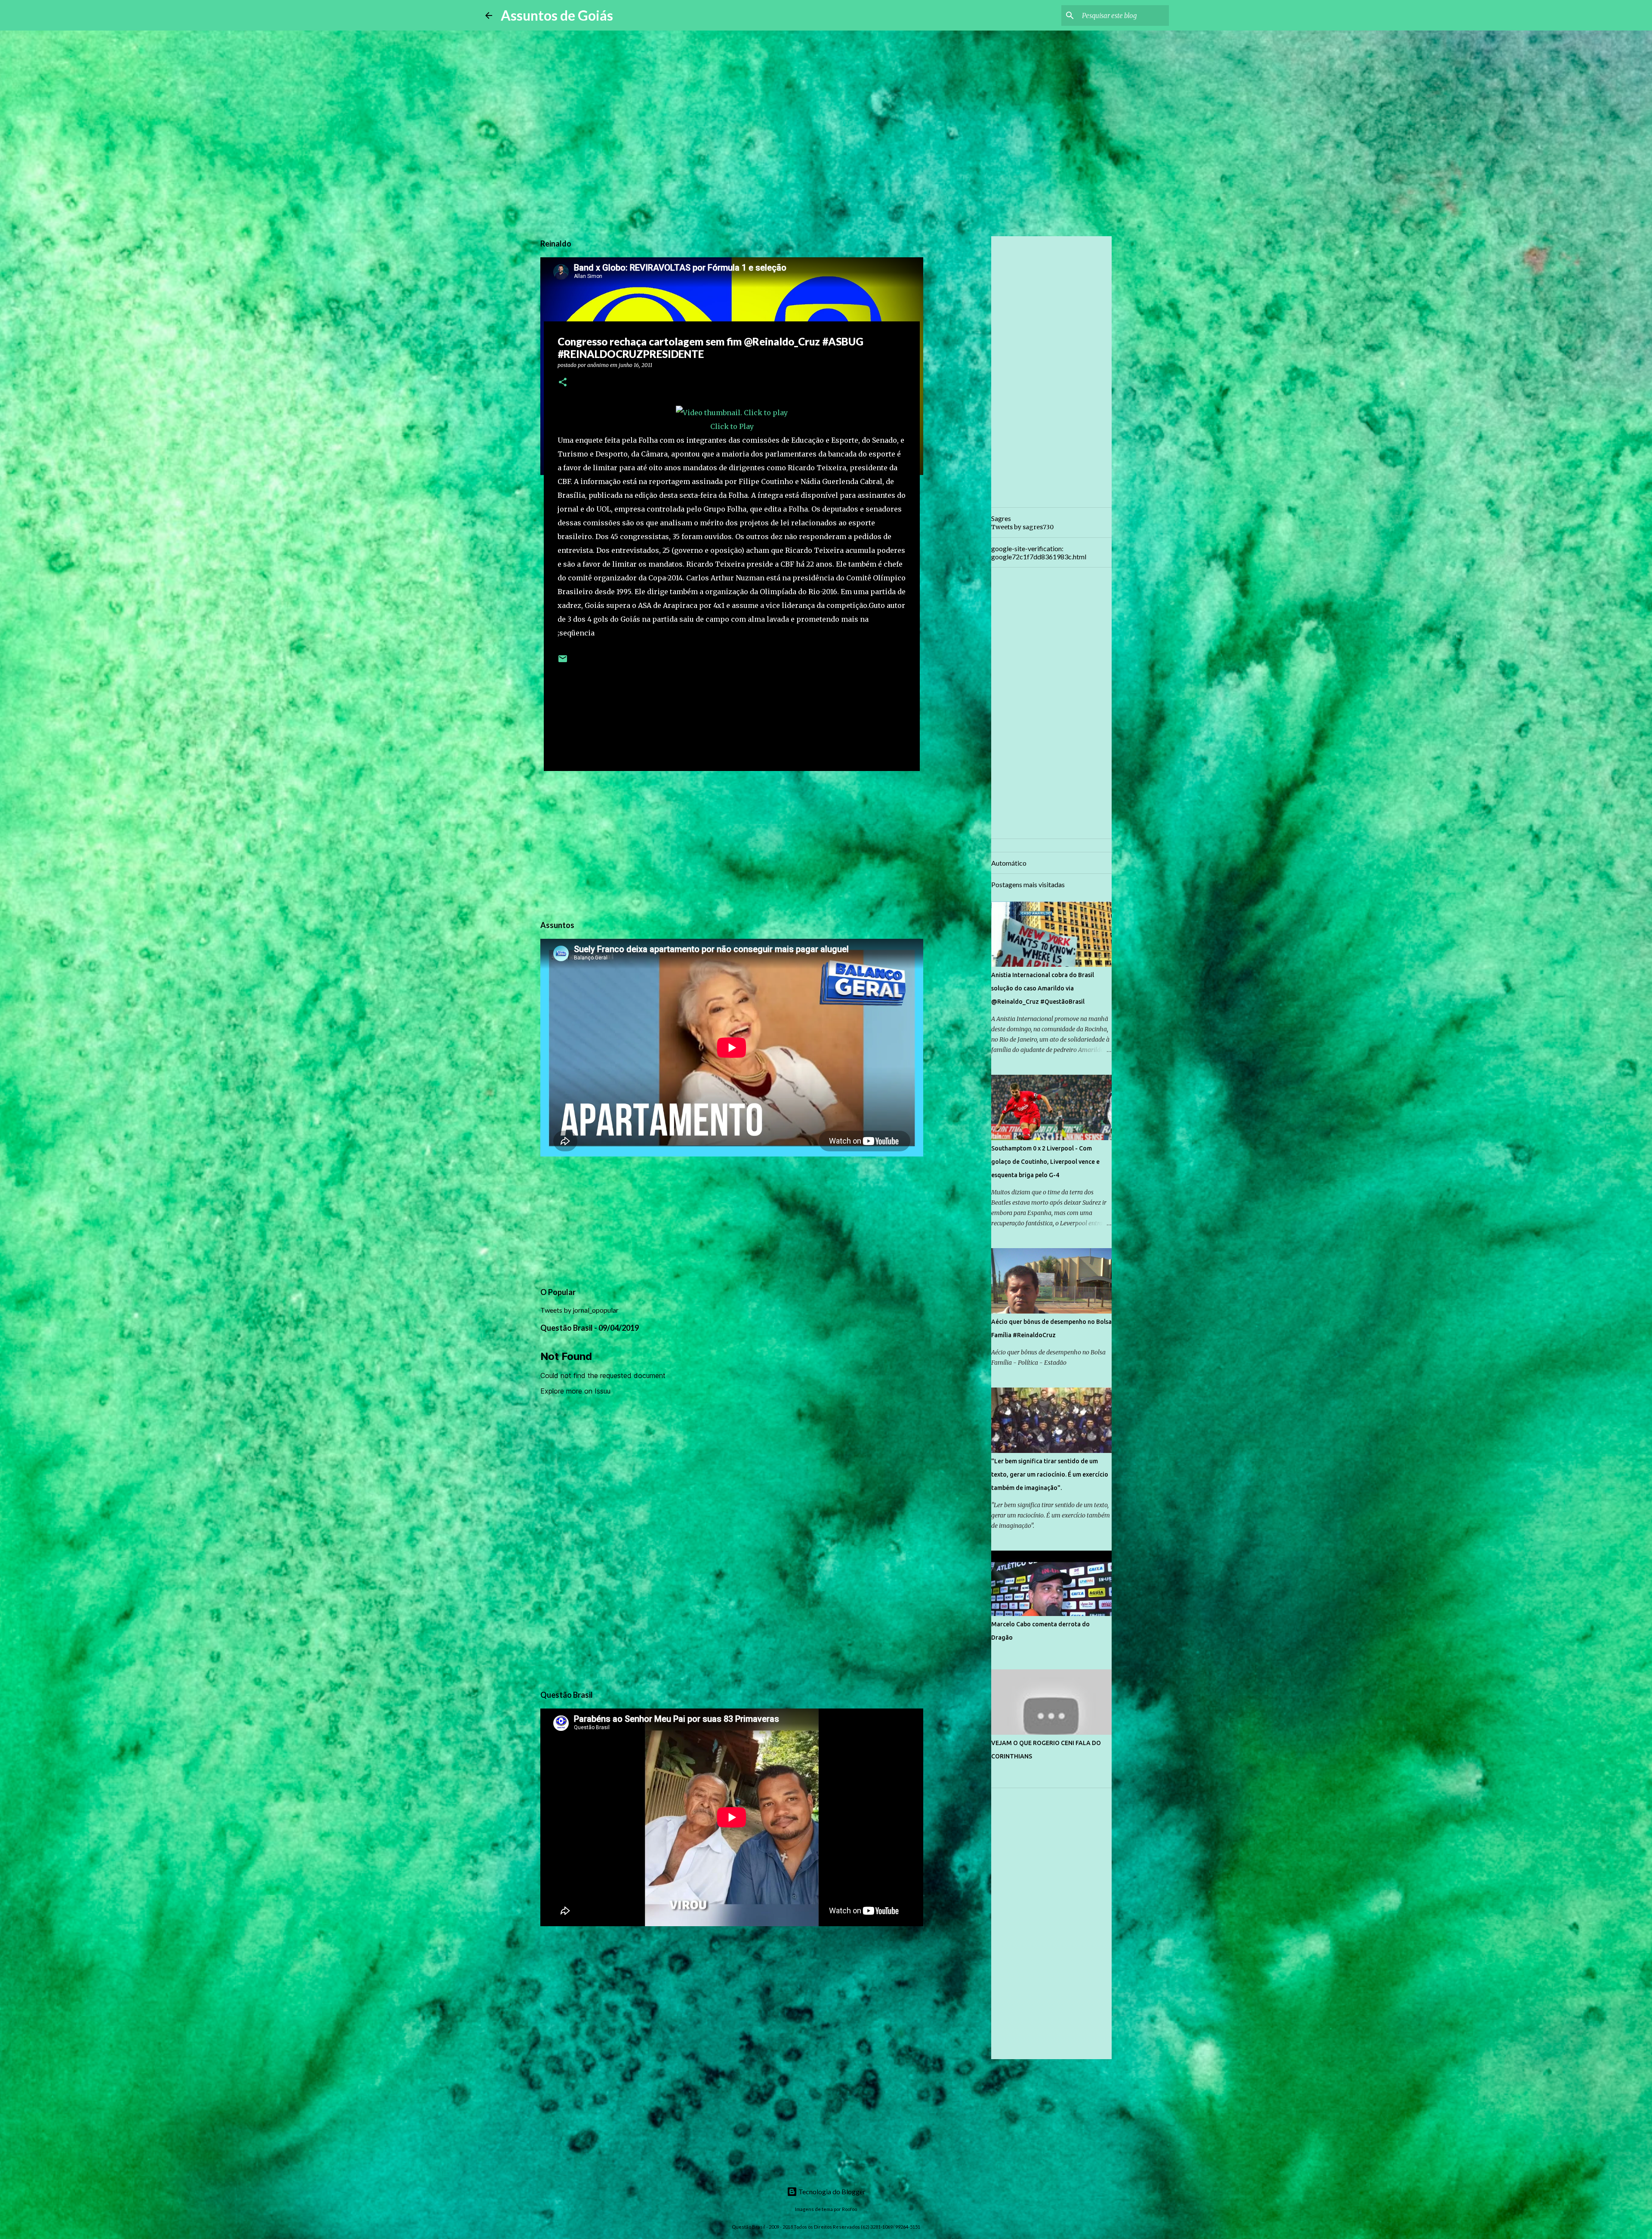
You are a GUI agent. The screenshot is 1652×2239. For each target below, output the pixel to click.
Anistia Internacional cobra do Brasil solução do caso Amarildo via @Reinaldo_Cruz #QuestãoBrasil (1043, 988)
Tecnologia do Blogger (831, 2191)
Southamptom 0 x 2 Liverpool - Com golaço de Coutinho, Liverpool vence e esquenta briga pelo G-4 (1045, 1162)
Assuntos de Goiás (557, 15)
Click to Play (732, 426)
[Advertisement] (732, 844)
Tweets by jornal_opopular (579, 1310)
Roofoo (849, 2209)
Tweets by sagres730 (1022, 527)
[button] (563, 383)
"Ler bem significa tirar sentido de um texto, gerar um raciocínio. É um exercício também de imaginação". (1050, 1474)
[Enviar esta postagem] (563, 662)
